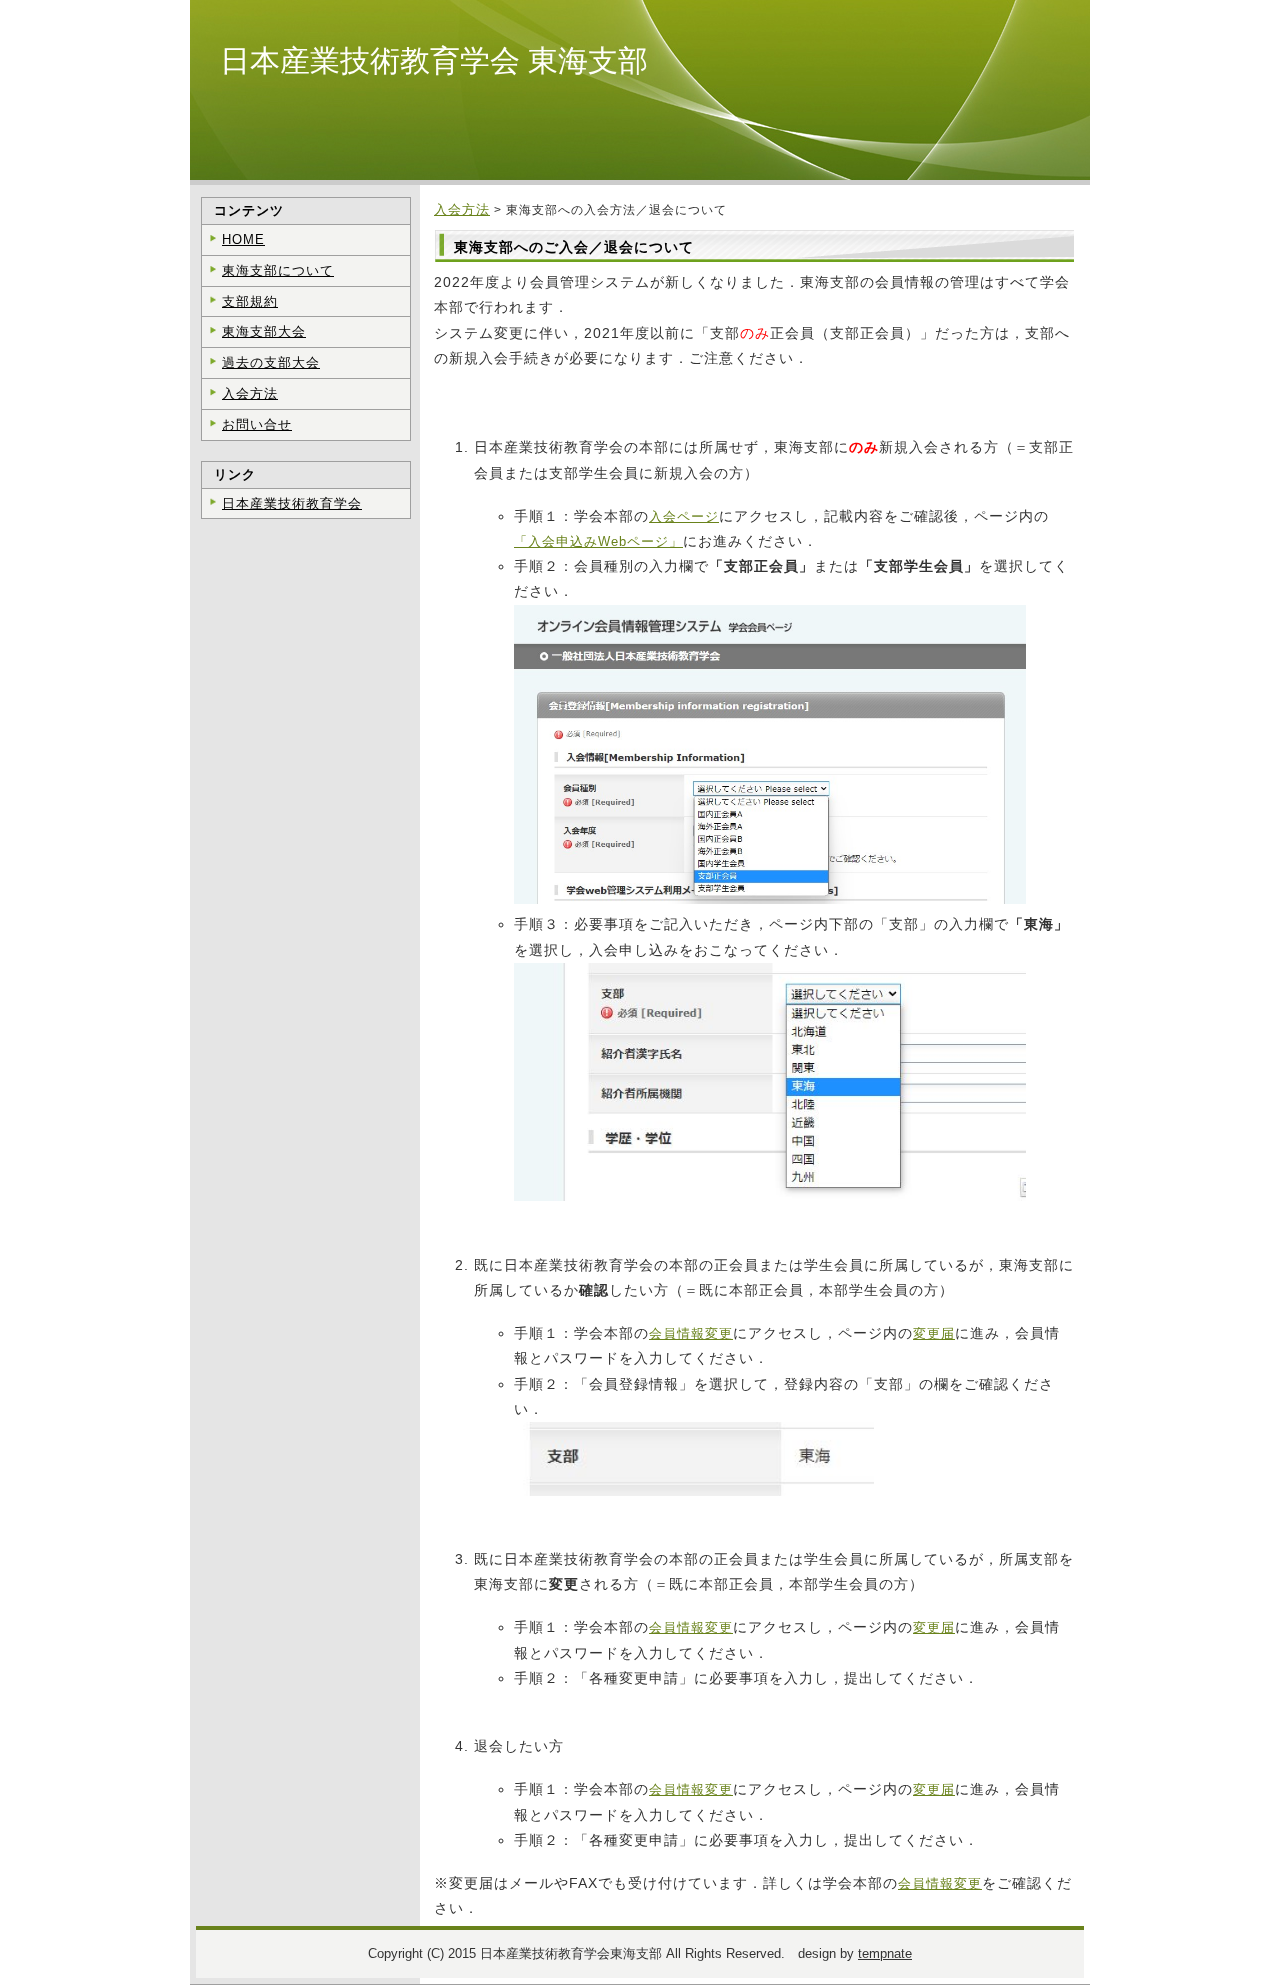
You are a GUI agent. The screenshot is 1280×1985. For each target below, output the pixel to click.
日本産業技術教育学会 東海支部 (434, 60)
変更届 (934, 1333)
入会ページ (684, 516)
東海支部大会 (264, 331)
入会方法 (462, 209)
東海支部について (278, 270)
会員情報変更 (691, 1333)
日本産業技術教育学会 (292, 503)
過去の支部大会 (271, 362)
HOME (243, 239)
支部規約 (250, 301)
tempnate (885, 1953)
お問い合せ (257, 424)
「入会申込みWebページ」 (598, 541)
